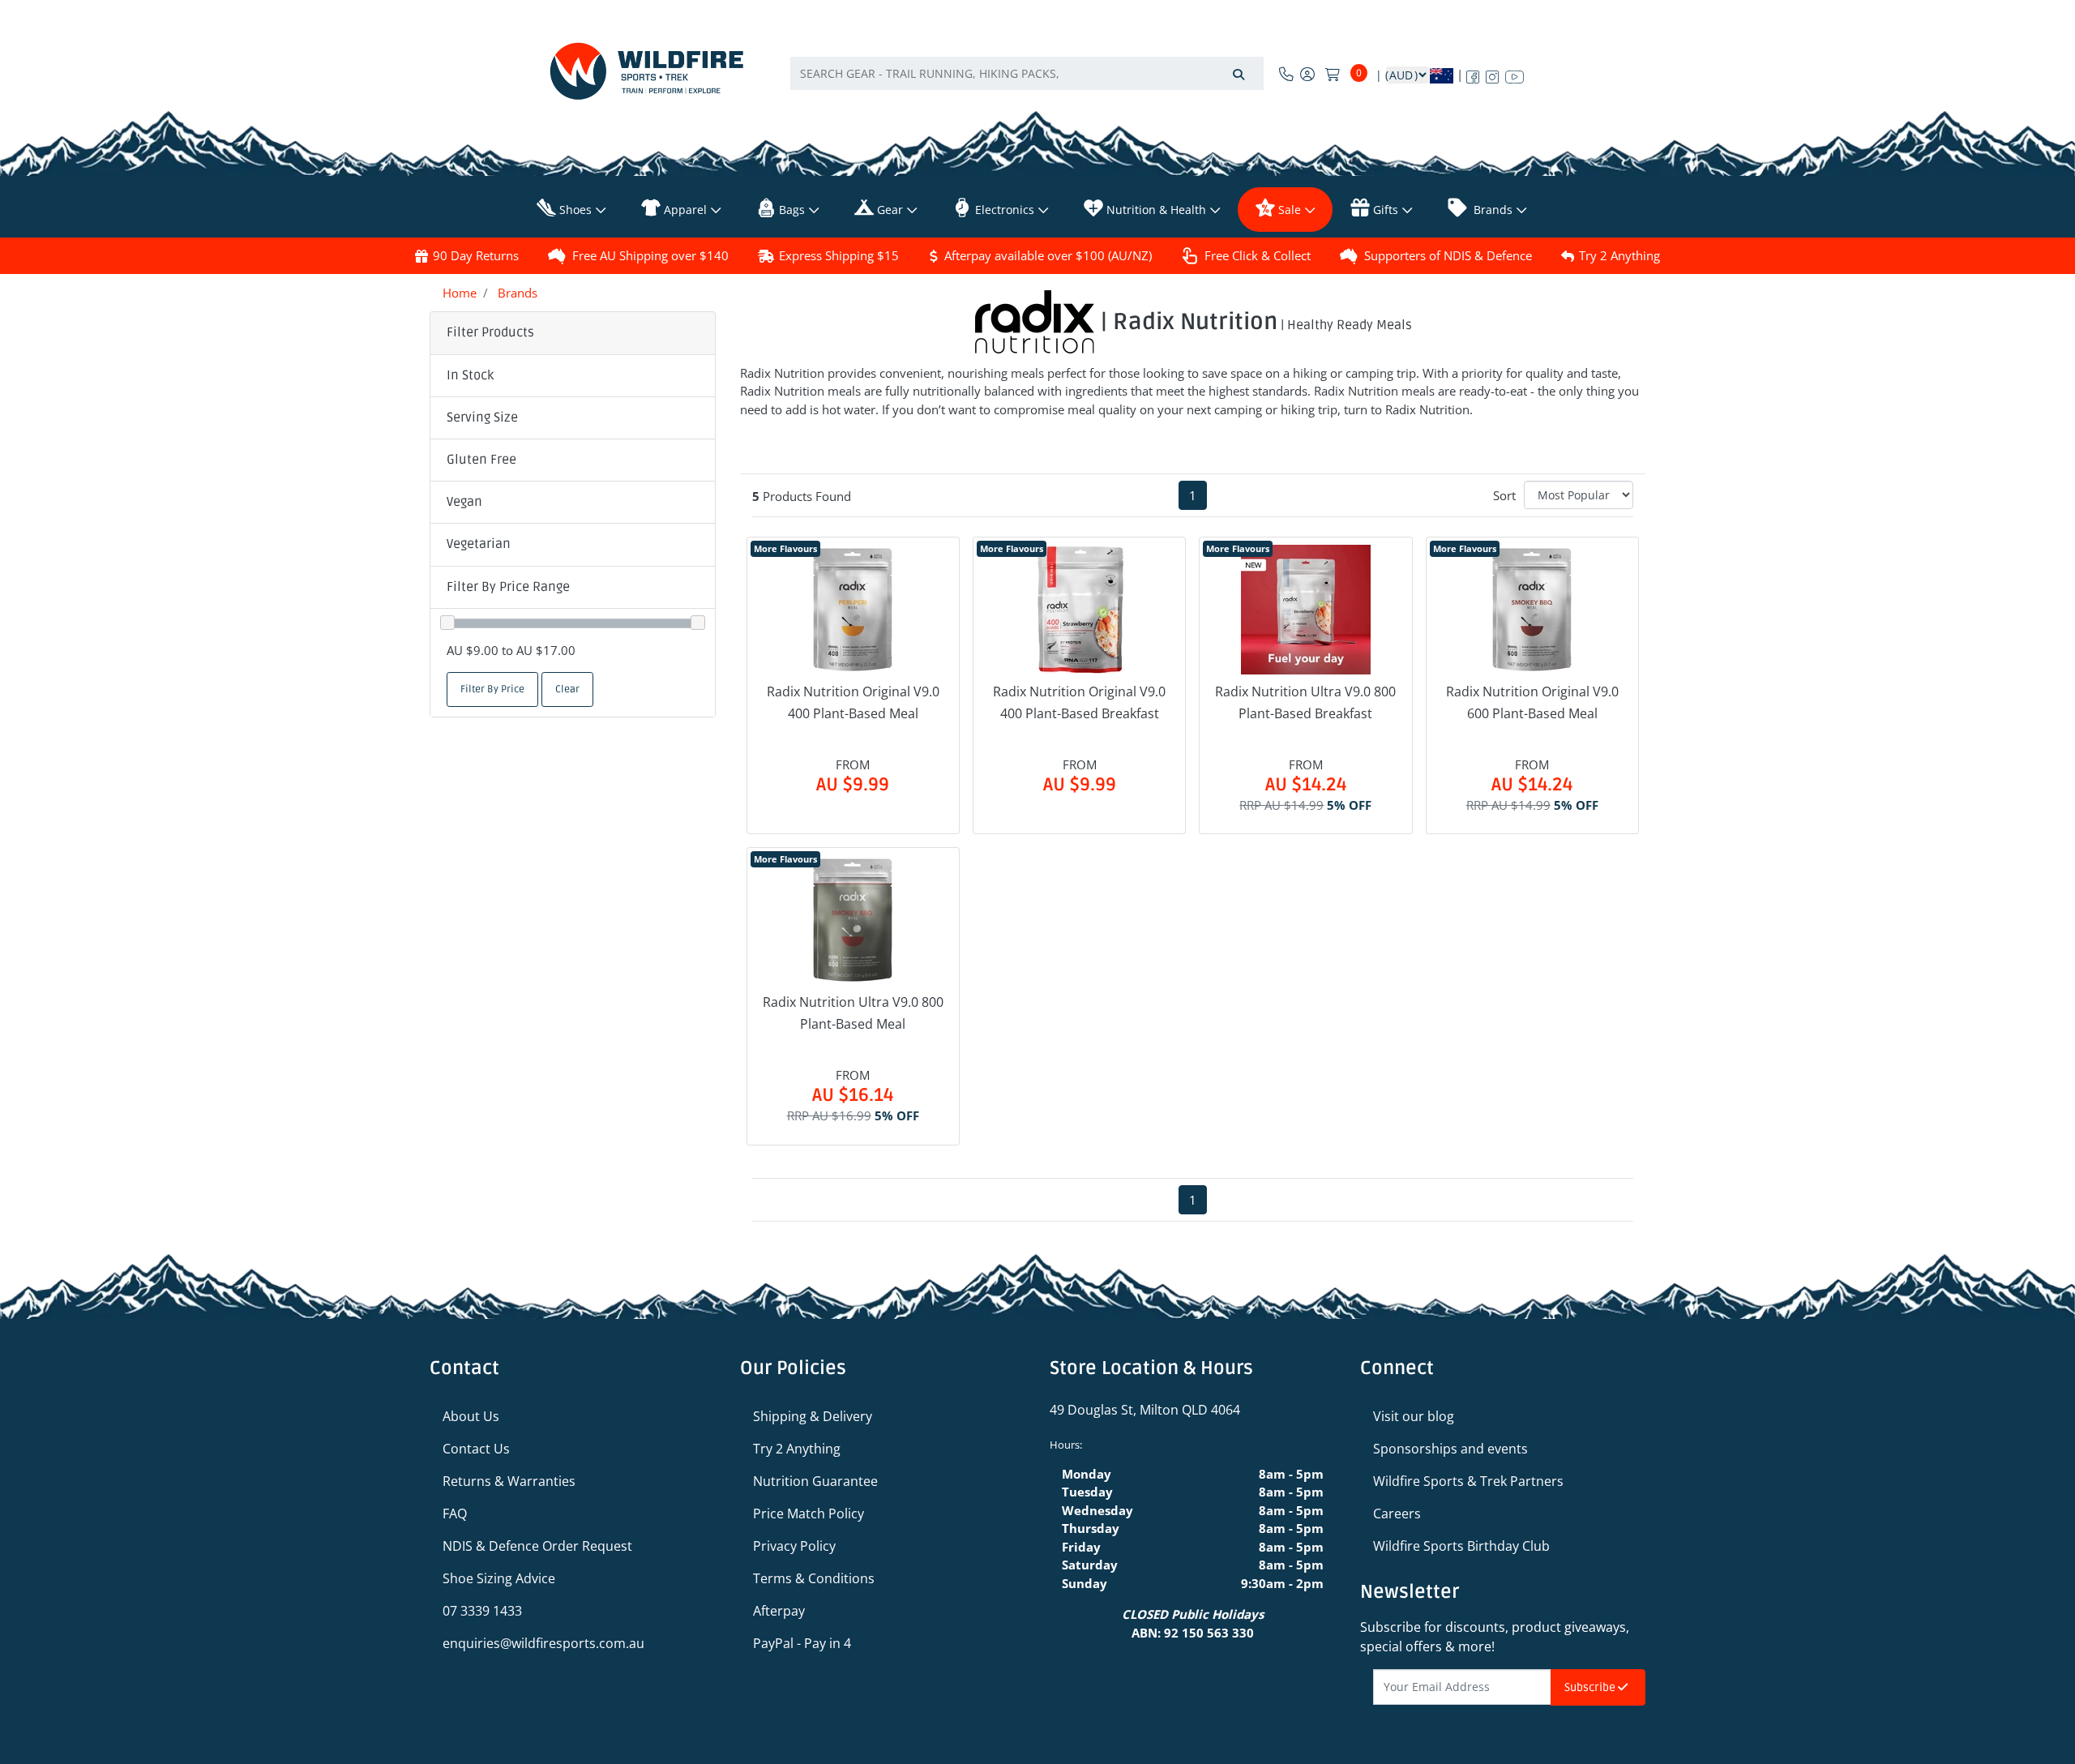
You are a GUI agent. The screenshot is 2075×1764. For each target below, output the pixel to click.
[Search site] (1239, 73)
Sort (1504, 495)
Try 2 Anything (1619, 255)
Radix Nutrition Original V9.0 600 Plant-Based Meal (1532, 702)
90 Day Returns (476, 255)
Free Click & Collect (1258, 255)
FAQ (455, 1514)
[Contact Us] (1286, 74)
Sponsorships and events (1450, 1449)
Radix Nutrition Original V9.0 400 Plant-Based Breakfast (1079, 702)
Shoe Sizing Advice (499, 1578)
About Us (471, 1416)
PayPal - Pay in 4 (802, 1643)
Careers (1397, 1514)
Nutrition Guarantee (815, 1481)
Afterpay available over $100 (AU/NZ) (1048, 255)
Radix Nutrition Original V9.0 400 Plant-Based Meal (853, 702)
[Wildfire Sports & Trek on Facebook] (1473, 74)
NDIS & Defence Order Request (537, 1546)
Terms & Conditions (814, 1578)
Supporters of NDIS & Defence (1448, 255)
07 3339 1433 (482, 1611)
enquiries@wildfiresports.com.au (543, 1643)
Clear (567, 689)
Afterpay (779, 1611)
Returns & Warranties (509, 1481)
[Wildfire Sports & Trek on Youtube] (1515, 74)
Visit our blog (1414, 1416)
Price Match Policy (809, 1514)
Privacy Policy (794, 1546)
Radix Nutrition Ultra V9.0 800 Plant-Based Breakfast (1305, 702)
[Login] (1307, 74)
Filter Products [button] (490, 332)
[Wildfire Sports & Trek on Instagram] (1492, 74)
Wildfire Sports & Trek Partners (1468, 1481)
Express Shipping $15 (839, 255)
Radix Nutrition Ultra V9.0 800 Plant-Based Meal (853, 1013)
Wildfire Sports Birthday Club (1461, 1546)
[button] (573, 376)
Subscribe (1591, 1687)
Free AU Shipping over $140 (650, 255)
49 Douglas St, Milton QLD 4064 (1145, 1410)
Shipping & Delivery (813, 1416)
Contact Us (476, 1449)
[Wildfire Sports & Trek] (647, 71)
